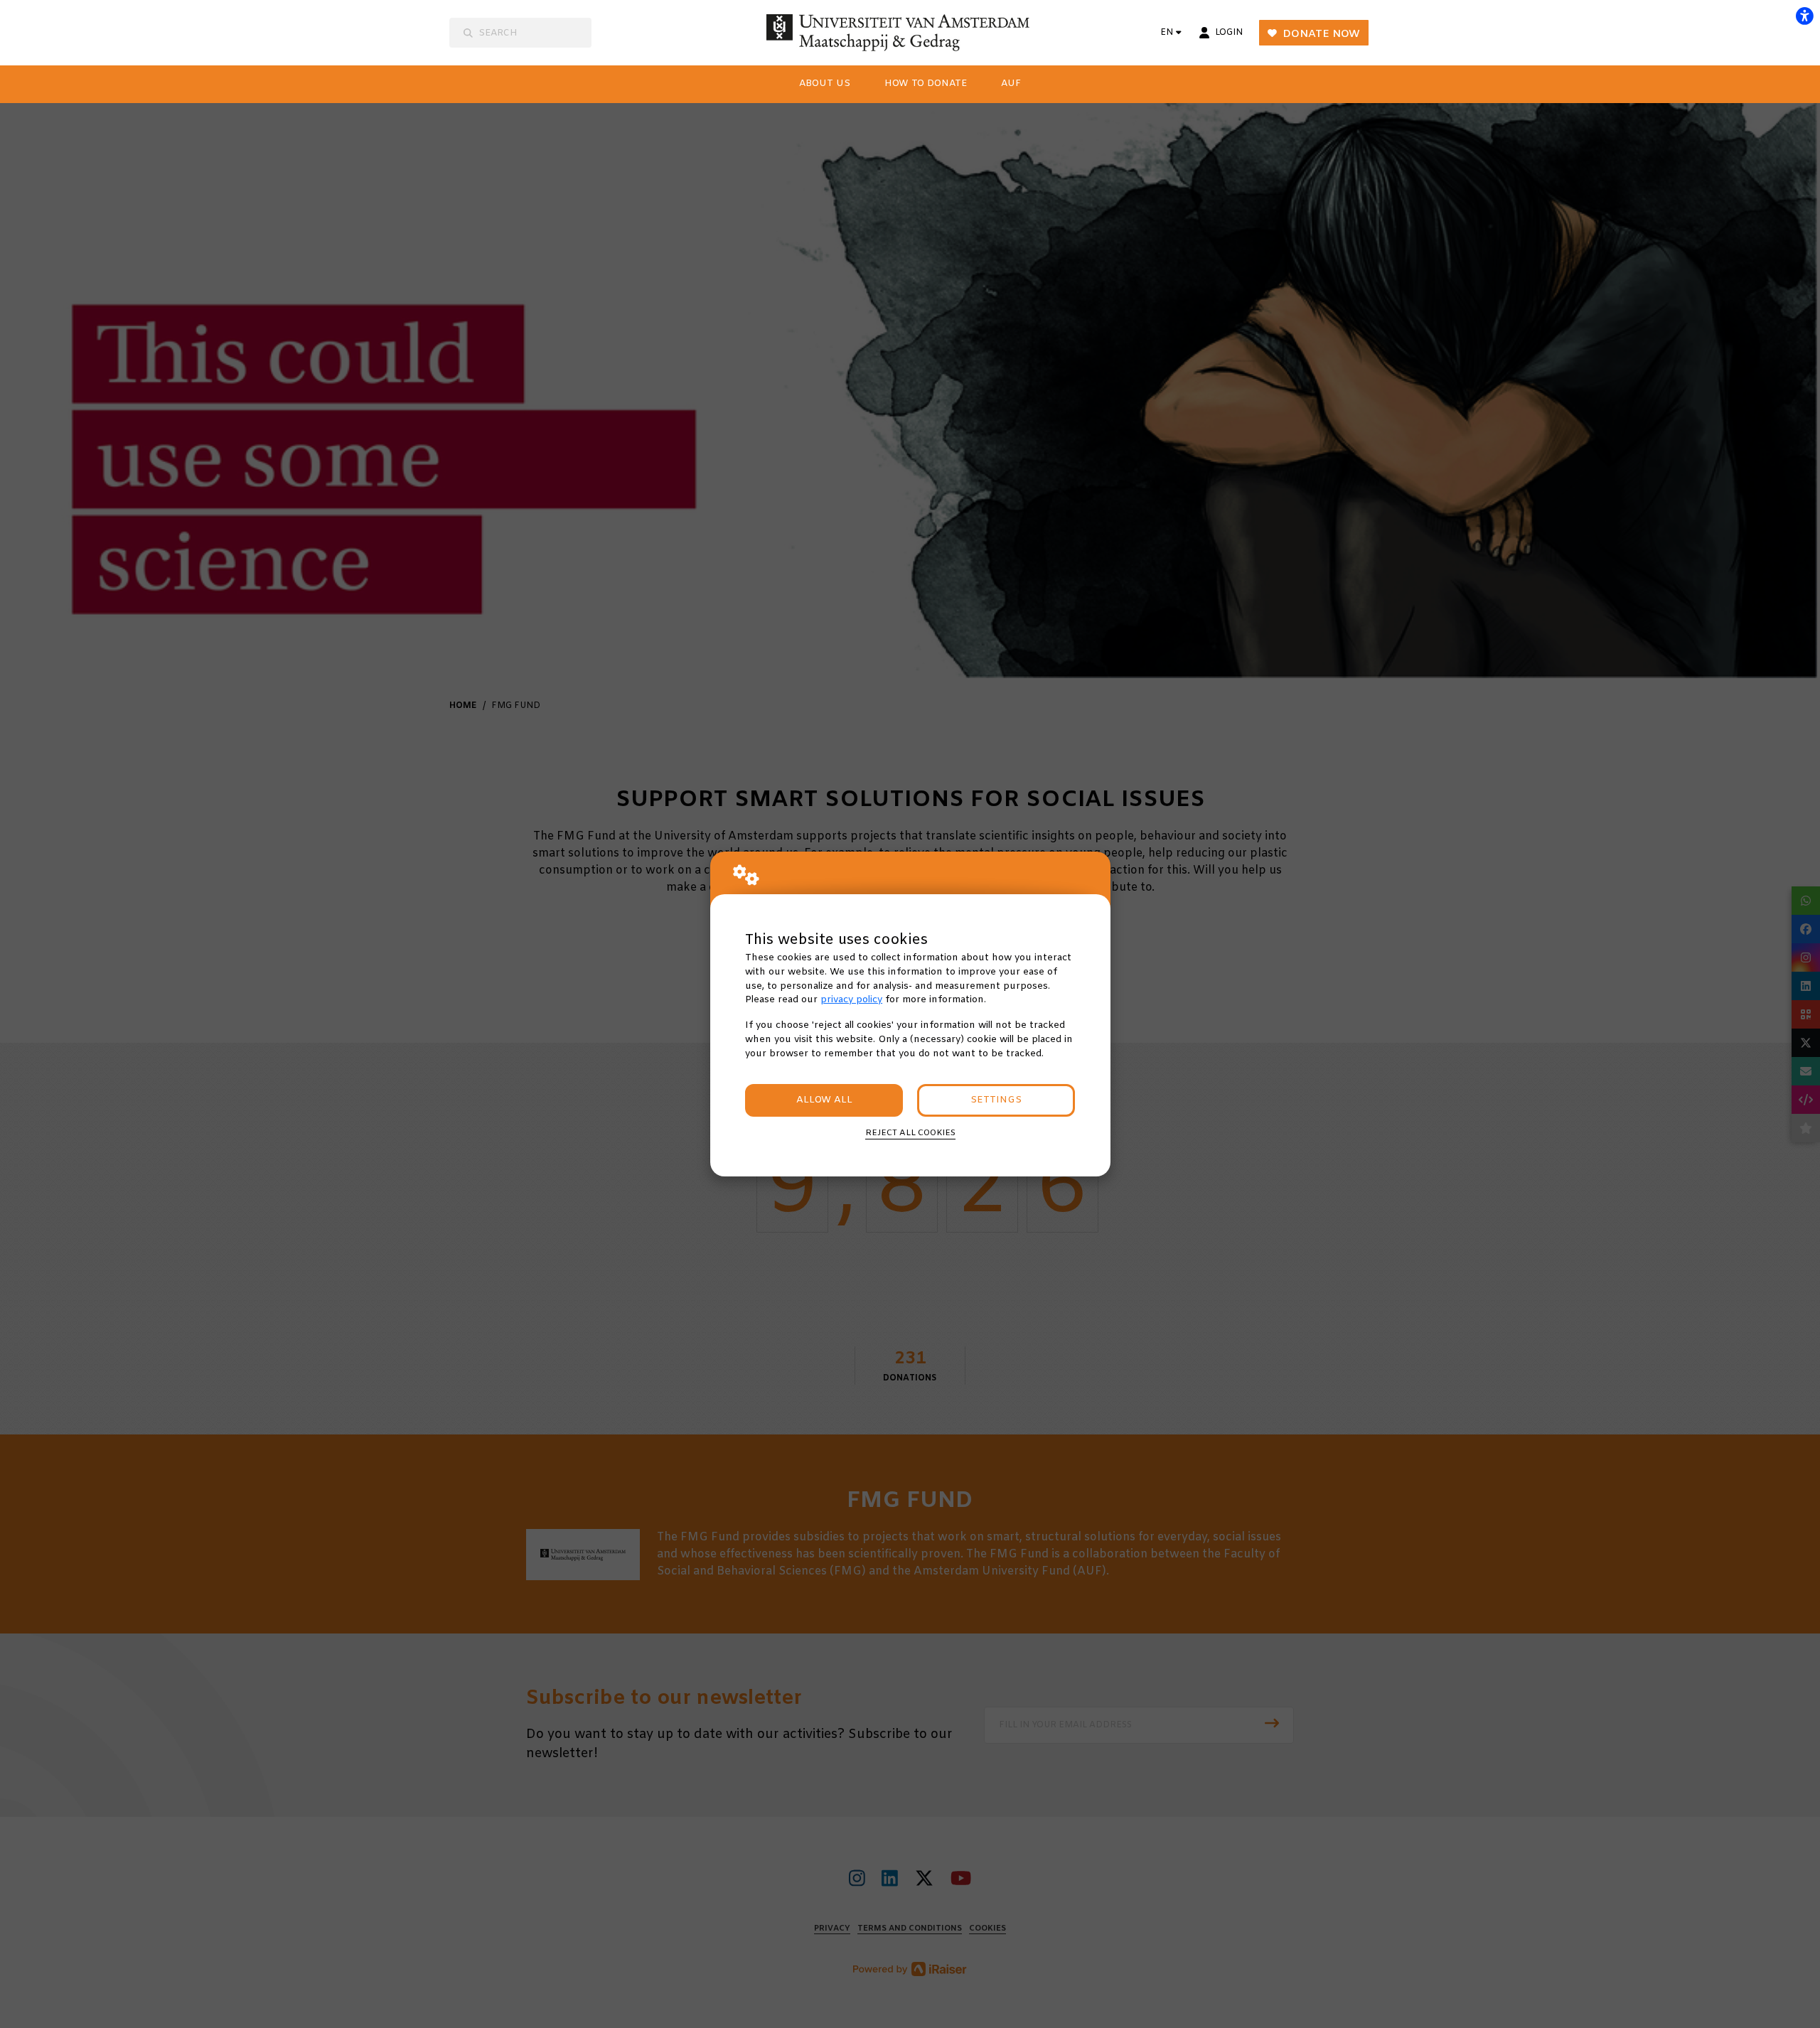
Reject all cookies (910, 1133)
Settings (996, 1100)
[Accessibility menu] (1804, 16)
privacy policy (851, 1000)
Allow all (824, 1100)
